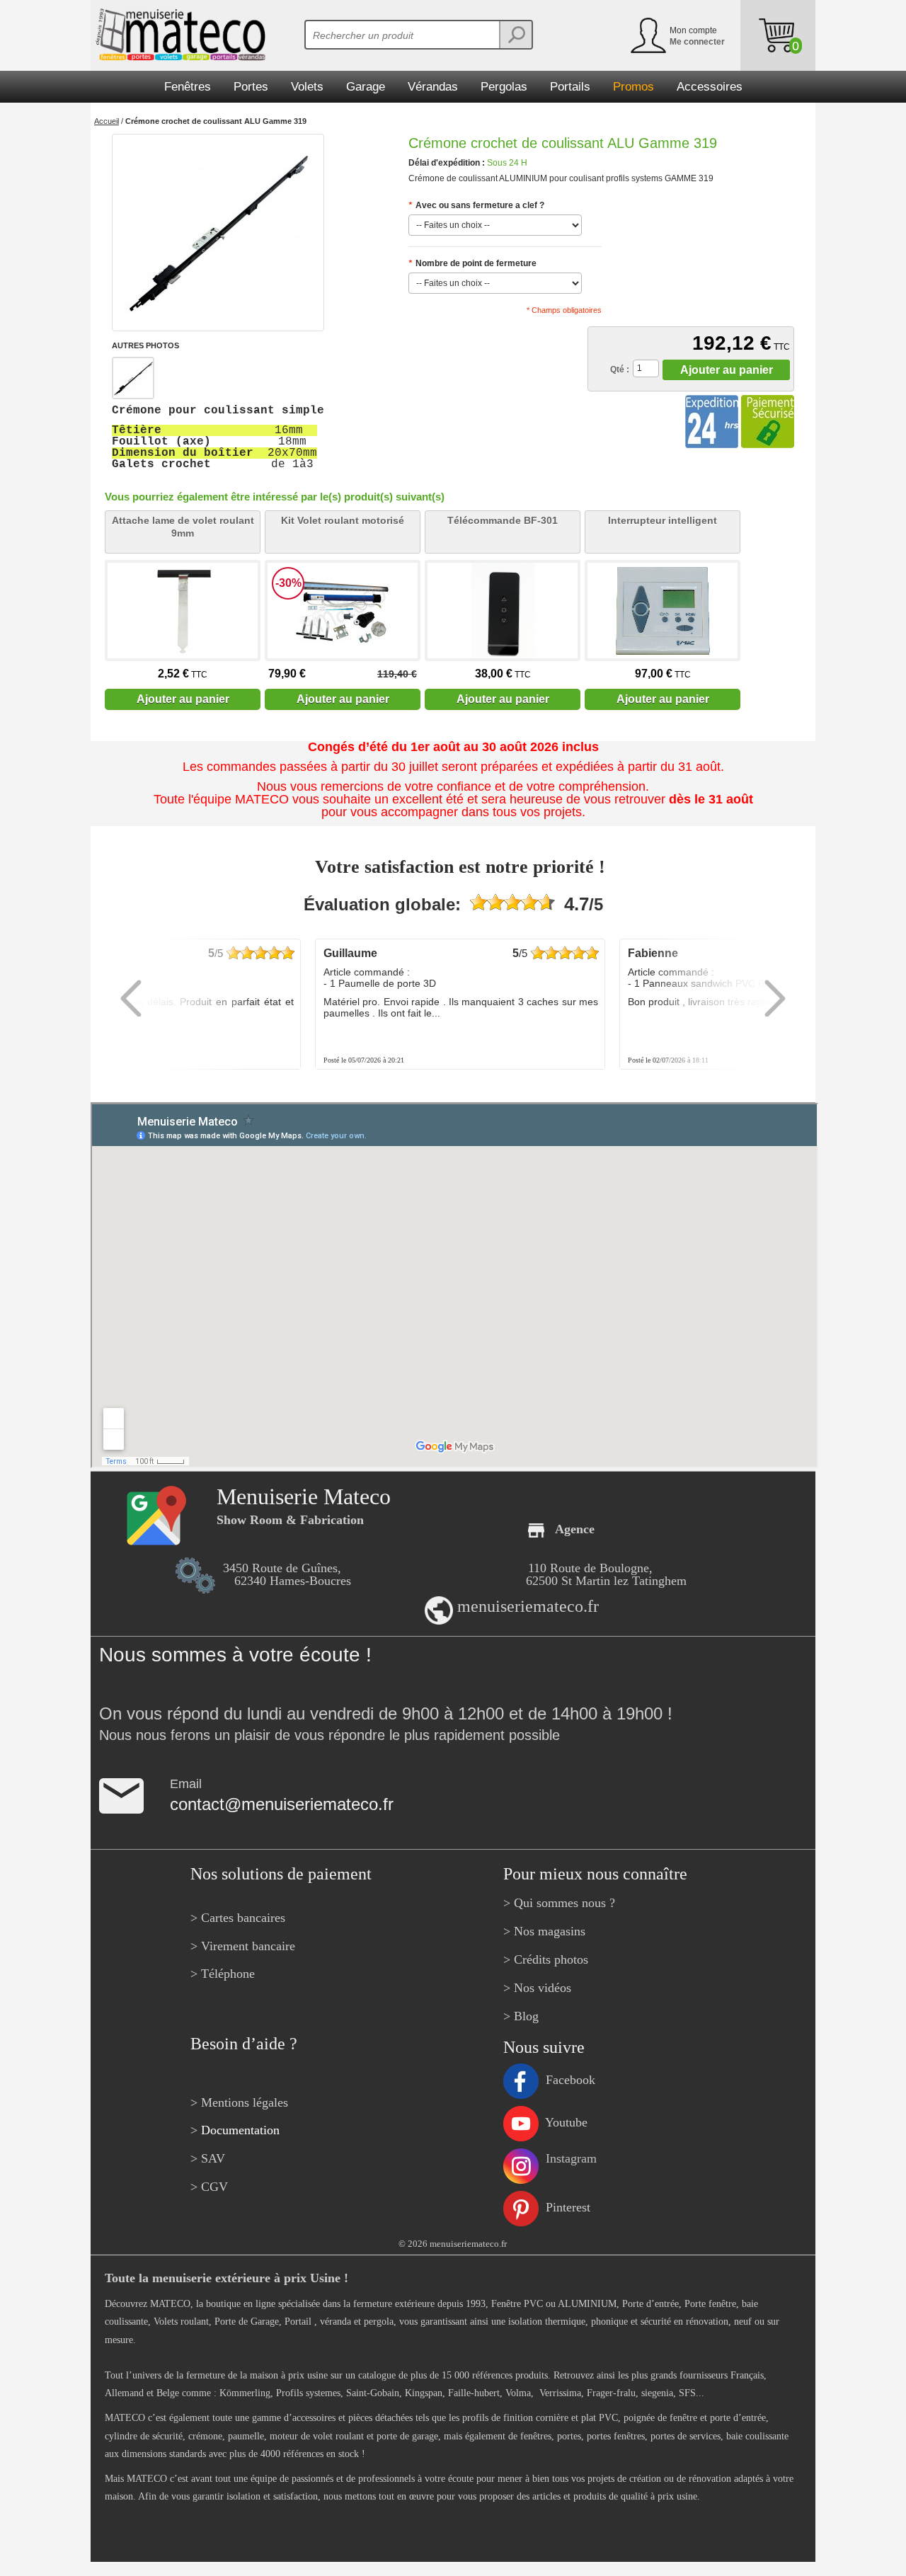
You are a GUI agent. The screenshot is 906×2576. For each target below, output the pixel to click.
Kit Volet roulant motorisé (343, 520)
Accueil (107, 121)
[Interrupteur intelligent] (663, 611)
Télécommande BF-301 (503, 520)
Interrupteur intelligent (663, 520)
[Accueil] (178, 35)
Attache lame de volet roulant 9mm (183, 527)
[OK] (515, 35)
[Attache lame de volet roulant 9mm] (183, 611)
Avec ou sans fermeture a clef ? (476, 205)
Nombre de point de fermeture (472, 263)
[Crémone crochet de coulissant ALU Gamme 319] (218, 233)
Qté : (620, 370)
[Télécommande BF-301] (503, 611)
